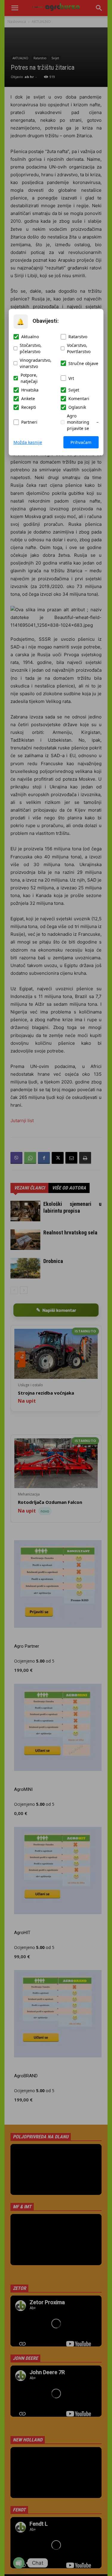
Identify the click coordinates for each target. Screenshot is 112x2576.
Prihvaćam (81, 442)
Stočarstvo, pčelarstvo (31, 348)
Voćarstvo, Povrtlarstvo (79, 348)
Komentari (79, 399)
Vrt (71, 378)
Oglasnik (77, 407)
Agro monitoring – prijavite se (83, 422)
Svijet (74, 390)
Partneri (29, 422)
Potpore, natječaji (29, 378)
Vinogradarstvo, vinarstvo (36, 363)
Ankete (28, 399)
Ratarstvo (78, 337)
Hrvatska (30, 390)
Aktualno (30, 337)
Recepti (29, 407)
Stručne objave (83, 363)
